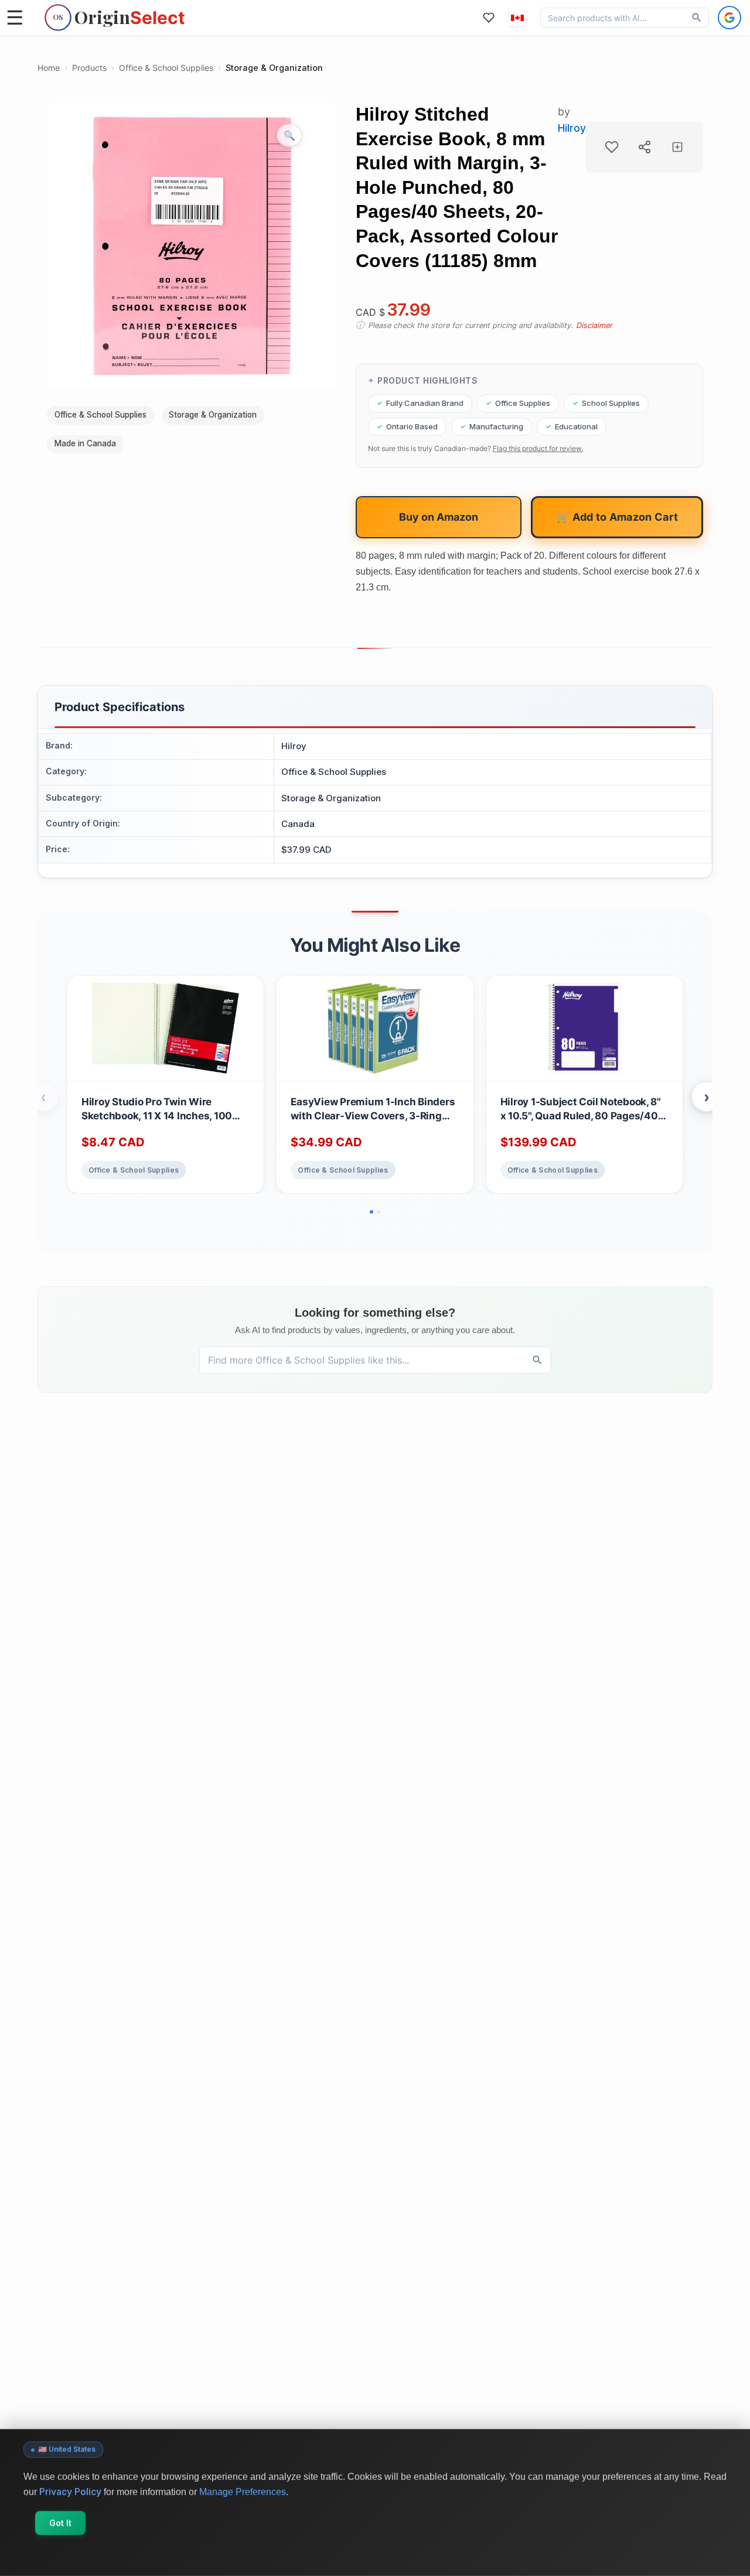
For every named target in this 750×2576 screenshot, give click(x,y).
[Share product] (645, 147)
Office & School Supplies (166, 68)
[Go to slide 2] (379, 1212)
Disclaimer (594, 325)
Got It (60, 2523)
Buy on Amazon (439, 517)
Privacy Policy (70, 2491)
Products (89, 68)
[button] (517, 18)
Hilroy (572, 128)
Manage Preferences (243, 2491)
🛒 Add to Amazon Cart (617, 517)
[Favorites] (489, 18)
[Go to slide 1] (371, 1212)
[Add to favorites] (612, 147)
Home (49, 68)
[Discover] (697, 18)
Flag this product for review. (538, 448)
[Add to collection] (677, 147)
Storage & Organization (274, 68)
